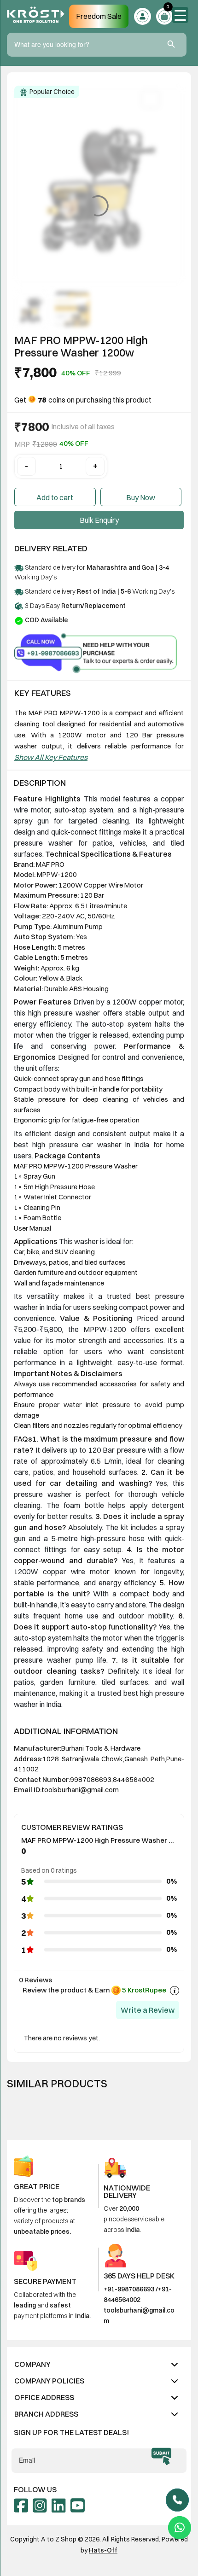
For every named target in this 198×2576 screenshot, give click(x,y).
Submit (161, 2456)
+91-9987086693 (129, 2289)
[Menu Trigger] (180, 15)
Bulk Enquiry (99, 520)
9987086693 (91, 1779)
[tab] (99, 2364)
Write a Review (148, 2010)
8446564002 (134, 1779)
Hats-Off (103, 2550)
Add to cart (55, 497)
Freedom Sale (99, 16)
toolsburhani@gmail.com (80, 1790)
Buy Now (141, 497)
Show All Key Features (51, 757)
